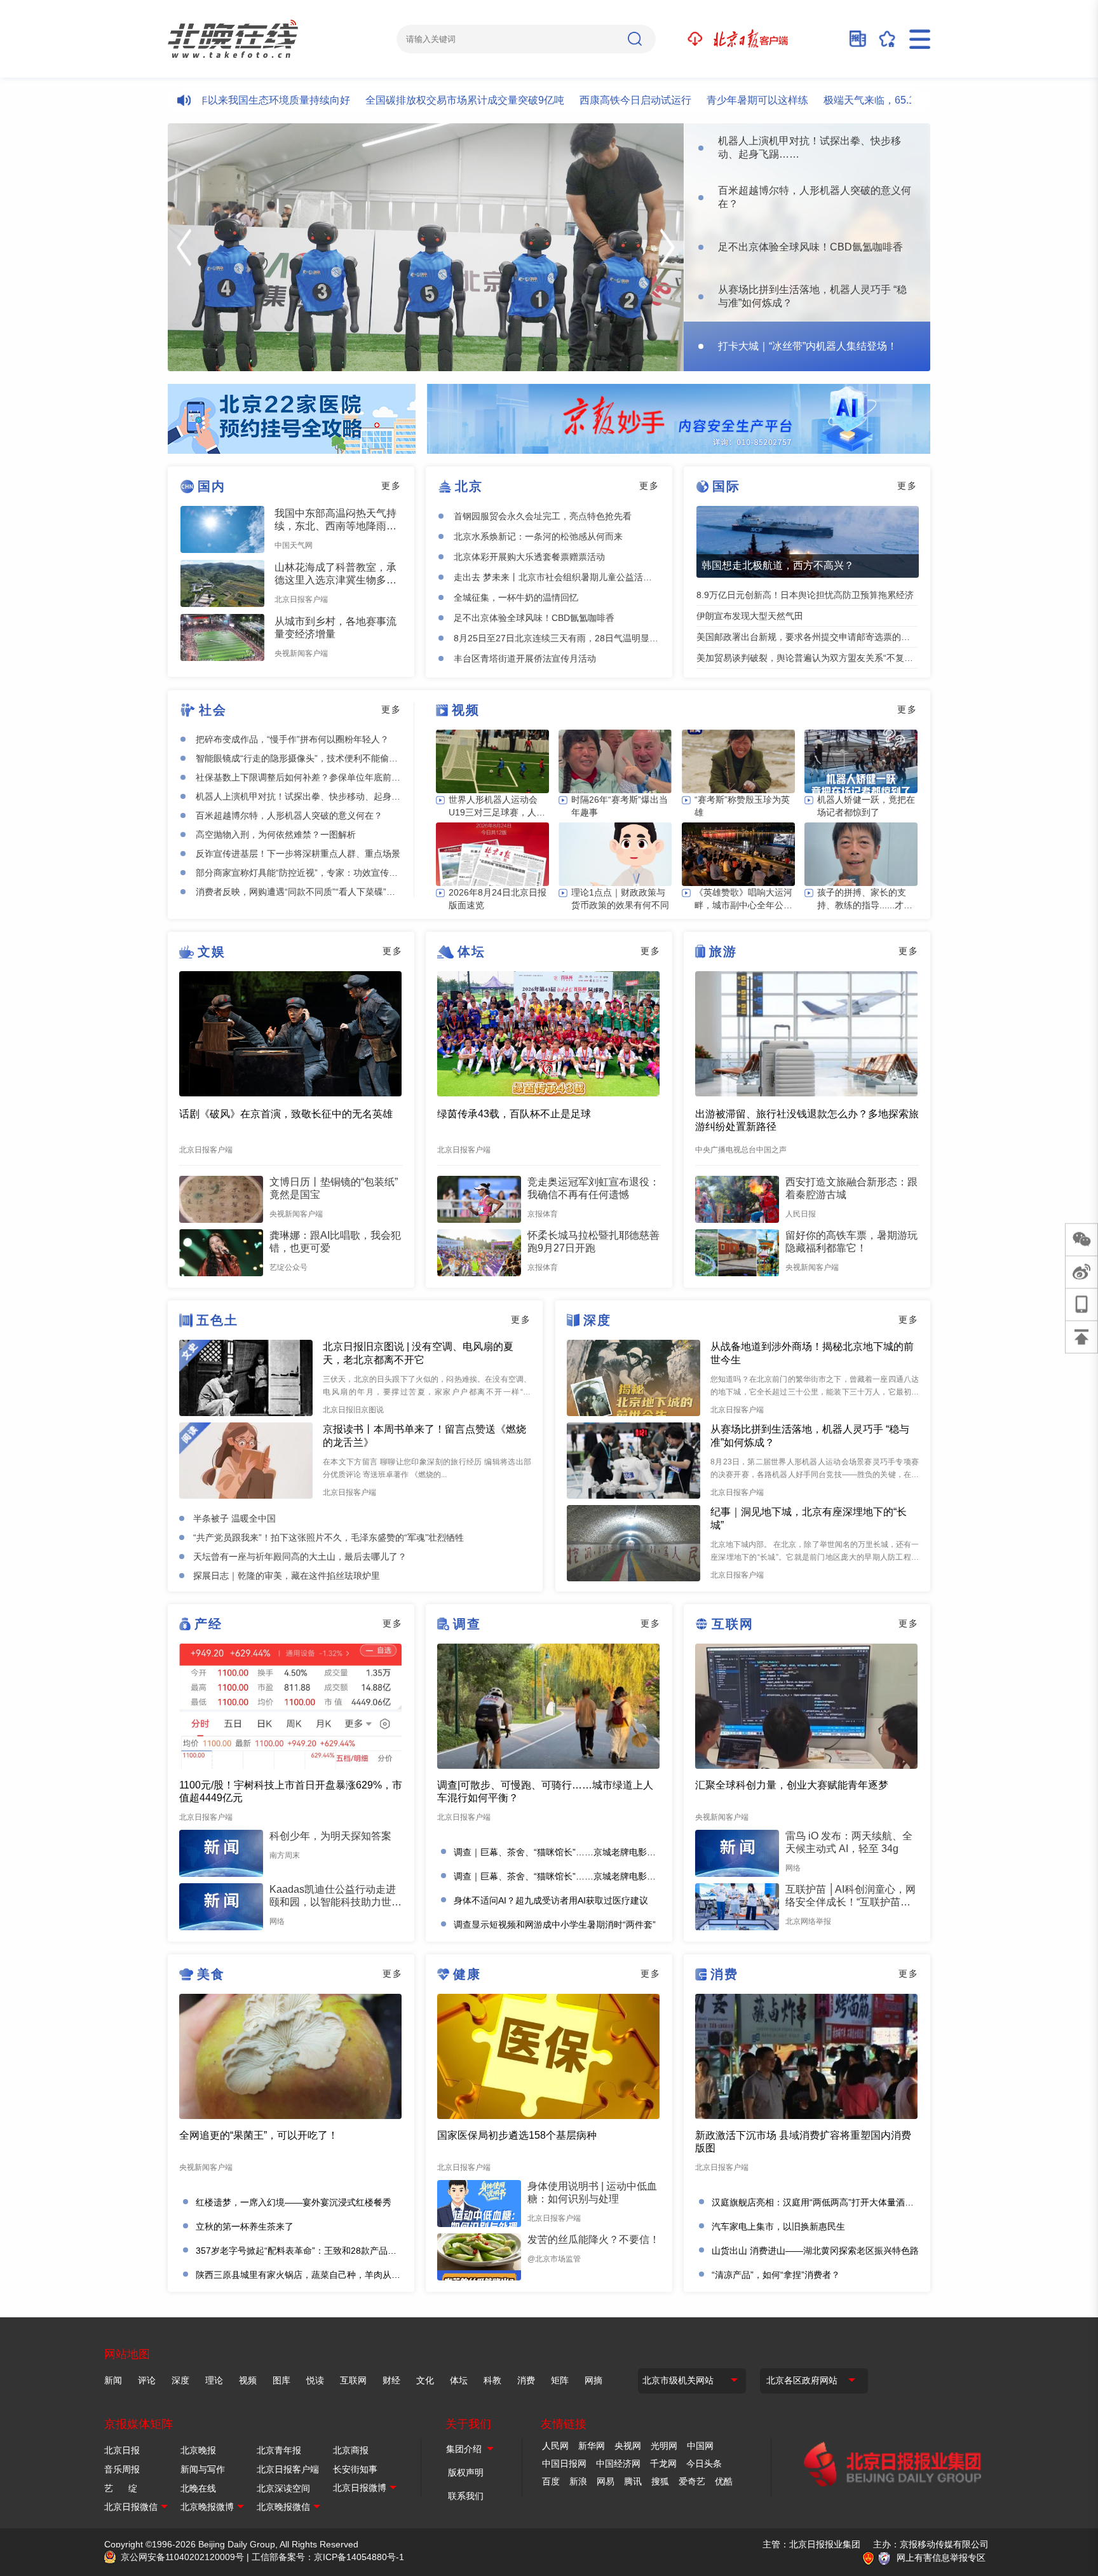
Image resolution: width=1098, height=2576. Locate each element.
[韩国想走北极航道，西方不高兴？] (808, 542)
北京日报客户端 (288, 2469)
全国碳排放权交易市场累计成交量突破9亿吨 (405, 100)
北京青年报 (279, 2450)
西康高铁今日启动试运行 (576, 100)
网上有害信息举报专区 (941, 2558)
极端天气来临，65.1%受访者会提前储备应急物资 (875, 100)
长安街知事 (355, 2469)
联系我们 (466, 2496)
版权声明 (466, 2472)
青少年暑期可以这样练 (698, 100)
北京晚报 (198, 2450)
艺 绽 (121, 2488)
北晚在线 (198, 2488)
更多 (391, 486)
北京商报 (351, 2450)
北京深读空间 (283, 2488)
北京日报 (122, 2450)
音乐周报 (122, 2469)
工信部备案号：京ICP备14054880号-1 (328, 2557)
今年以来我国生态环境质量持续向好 (209, 100)
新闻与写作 (203, 2469)
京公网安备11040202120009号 (182, 2557)
